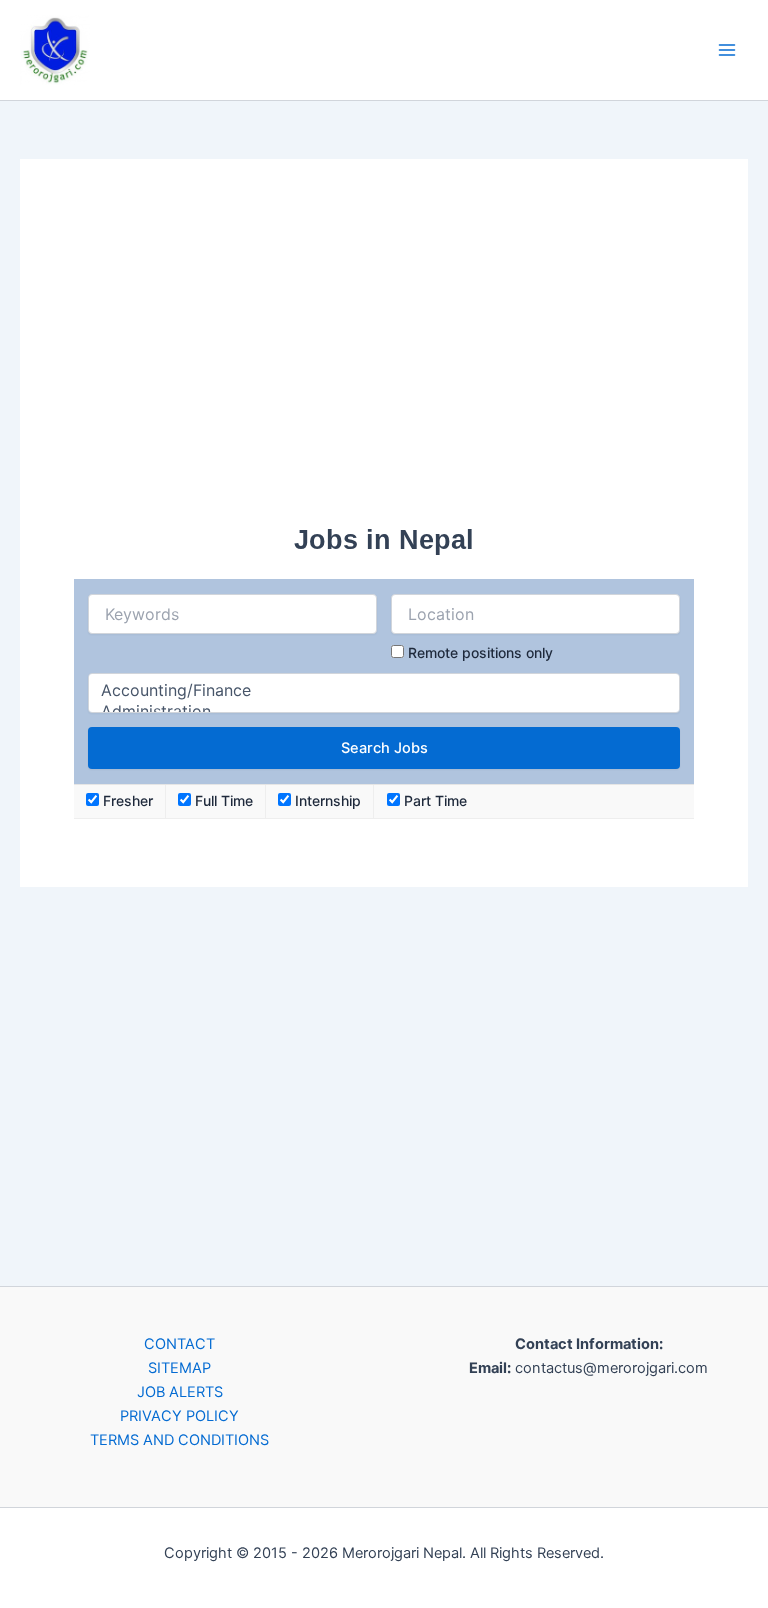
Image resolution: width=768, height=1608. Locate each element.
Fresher (126, 800)
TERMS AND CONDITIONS (179, 1440)
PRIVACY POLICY (179, 1416)
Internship (326, 800)
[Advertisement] (384, 353)
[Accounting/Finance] (383, 690)
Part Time (433, 800)
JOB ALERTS (180, 1392)
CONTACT (179, 1344)
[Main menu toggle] (727, 50)
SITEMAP (179, 1368)
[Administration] (383, 711)
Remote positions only (480, 652)
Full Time (222, 800)
